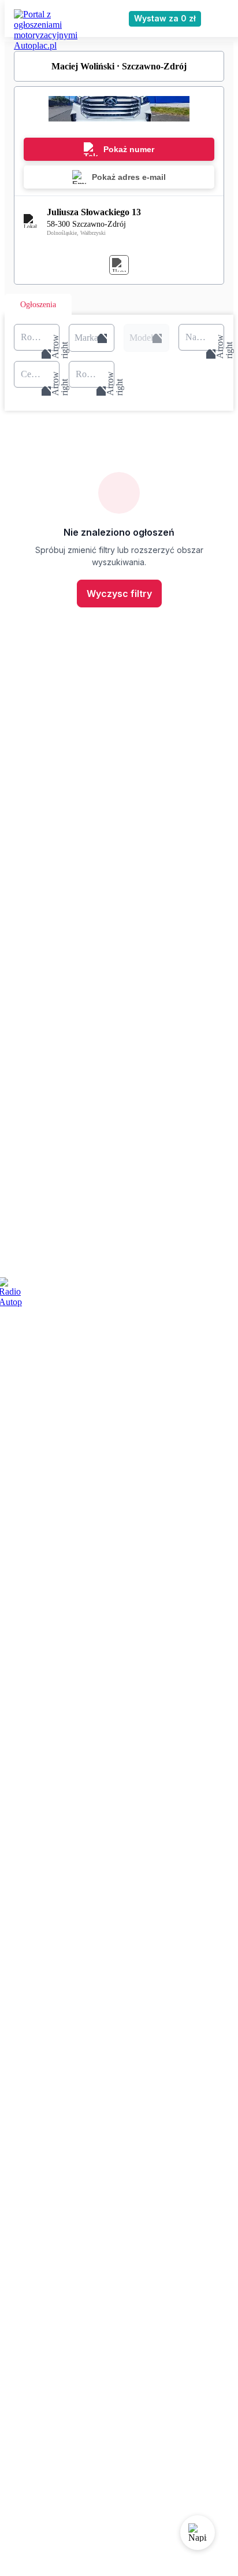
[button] (92, 338)
